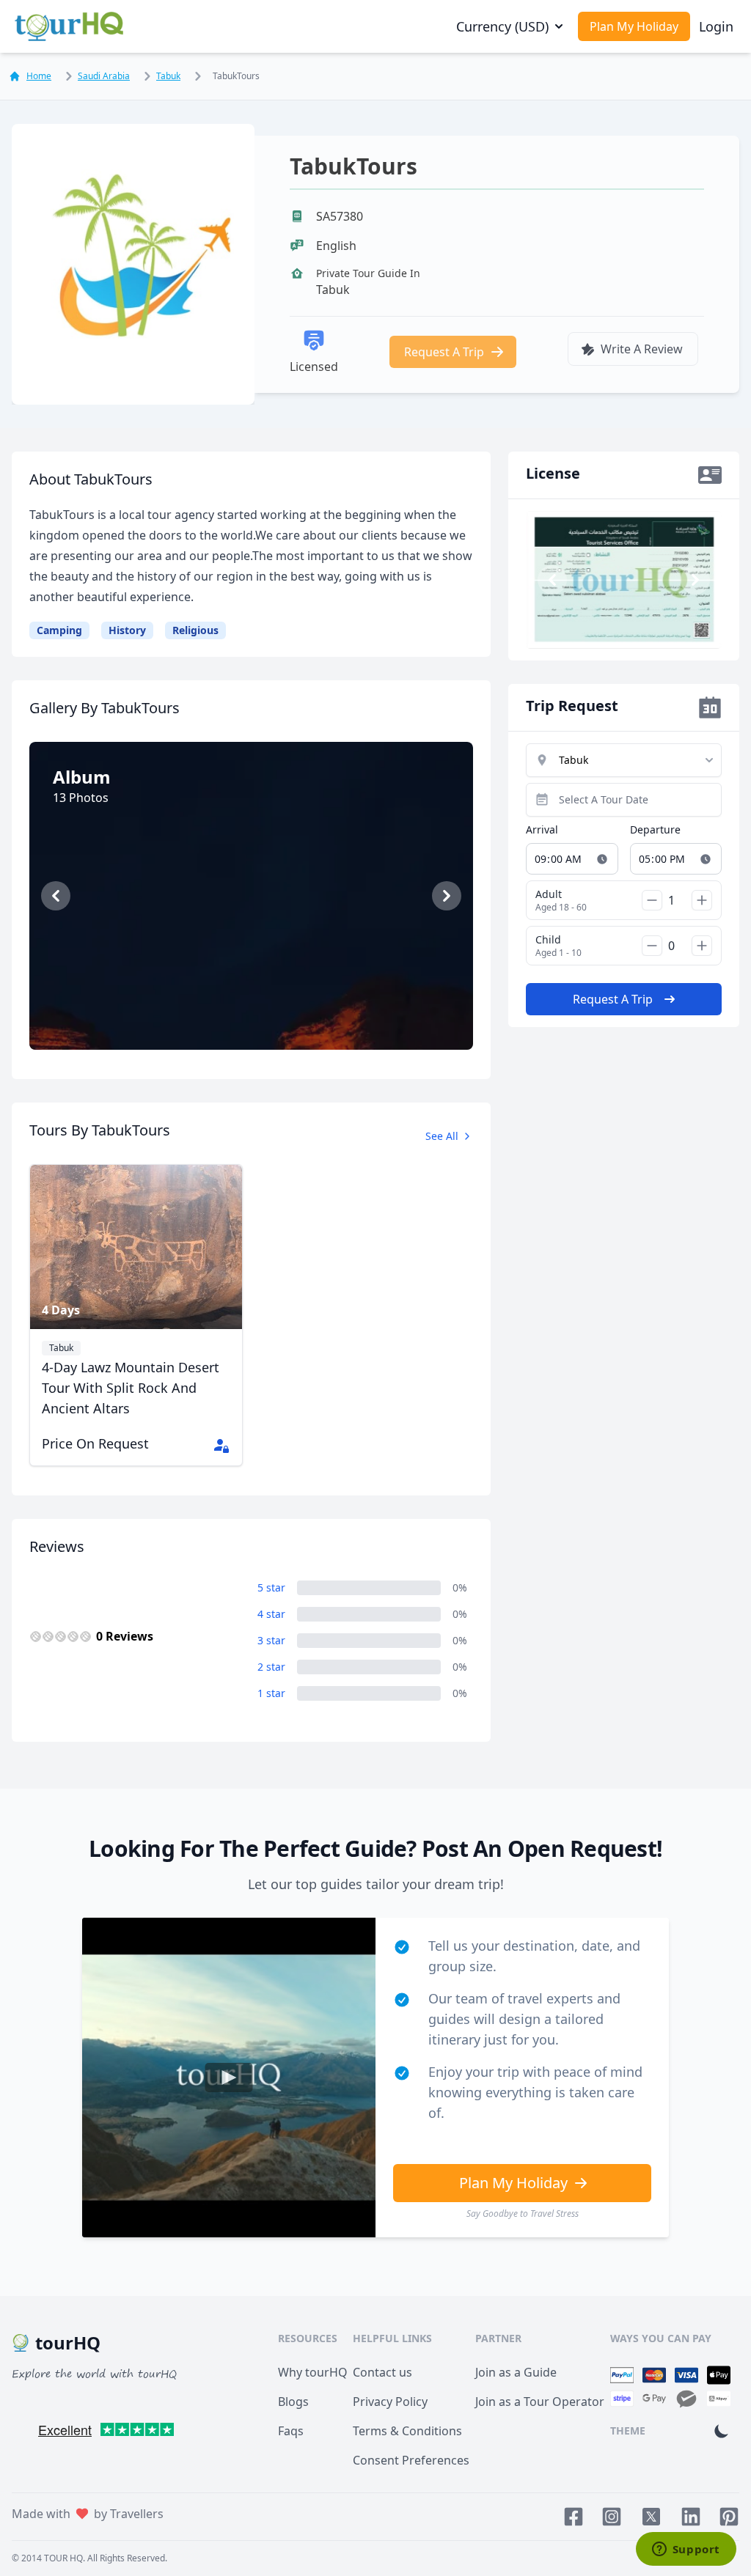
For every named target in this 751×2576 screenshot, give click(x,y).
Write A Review (642, 349)
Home (39, 76)
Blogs (293, 2402)
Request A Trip (444, 352)
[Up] (702, 900)
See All (442, 1136)
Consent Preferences (411, 2460)
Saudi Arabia (104, 76)
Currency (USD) (502, 26)
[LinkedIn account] (691, 2517)
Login (716, 26)
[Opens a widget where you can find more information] (686, 2550)
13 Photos (259, 1018)
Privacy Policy (390, 2402)
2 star (271, 1667)
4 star (271, 1614)
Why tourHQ (313, 2372)
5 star (271, 1587)
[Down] (652, 900)
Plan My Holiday (634, 26)
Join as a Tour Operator (540, 2402)
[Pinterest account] (729, 2517)
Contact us (382, 2372)
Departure (655, 829)
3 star (271, 1640)
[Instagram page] (612, 2517)
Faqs (291, 2431)
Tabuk (168, 76)
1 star (271, 1693)
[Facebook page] (574, 2517)
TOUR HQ (63, 2558)
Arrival (542, 829)
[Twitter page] (651, 2517)
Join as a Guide (516, 2372)
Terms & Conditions (407, 2431)
